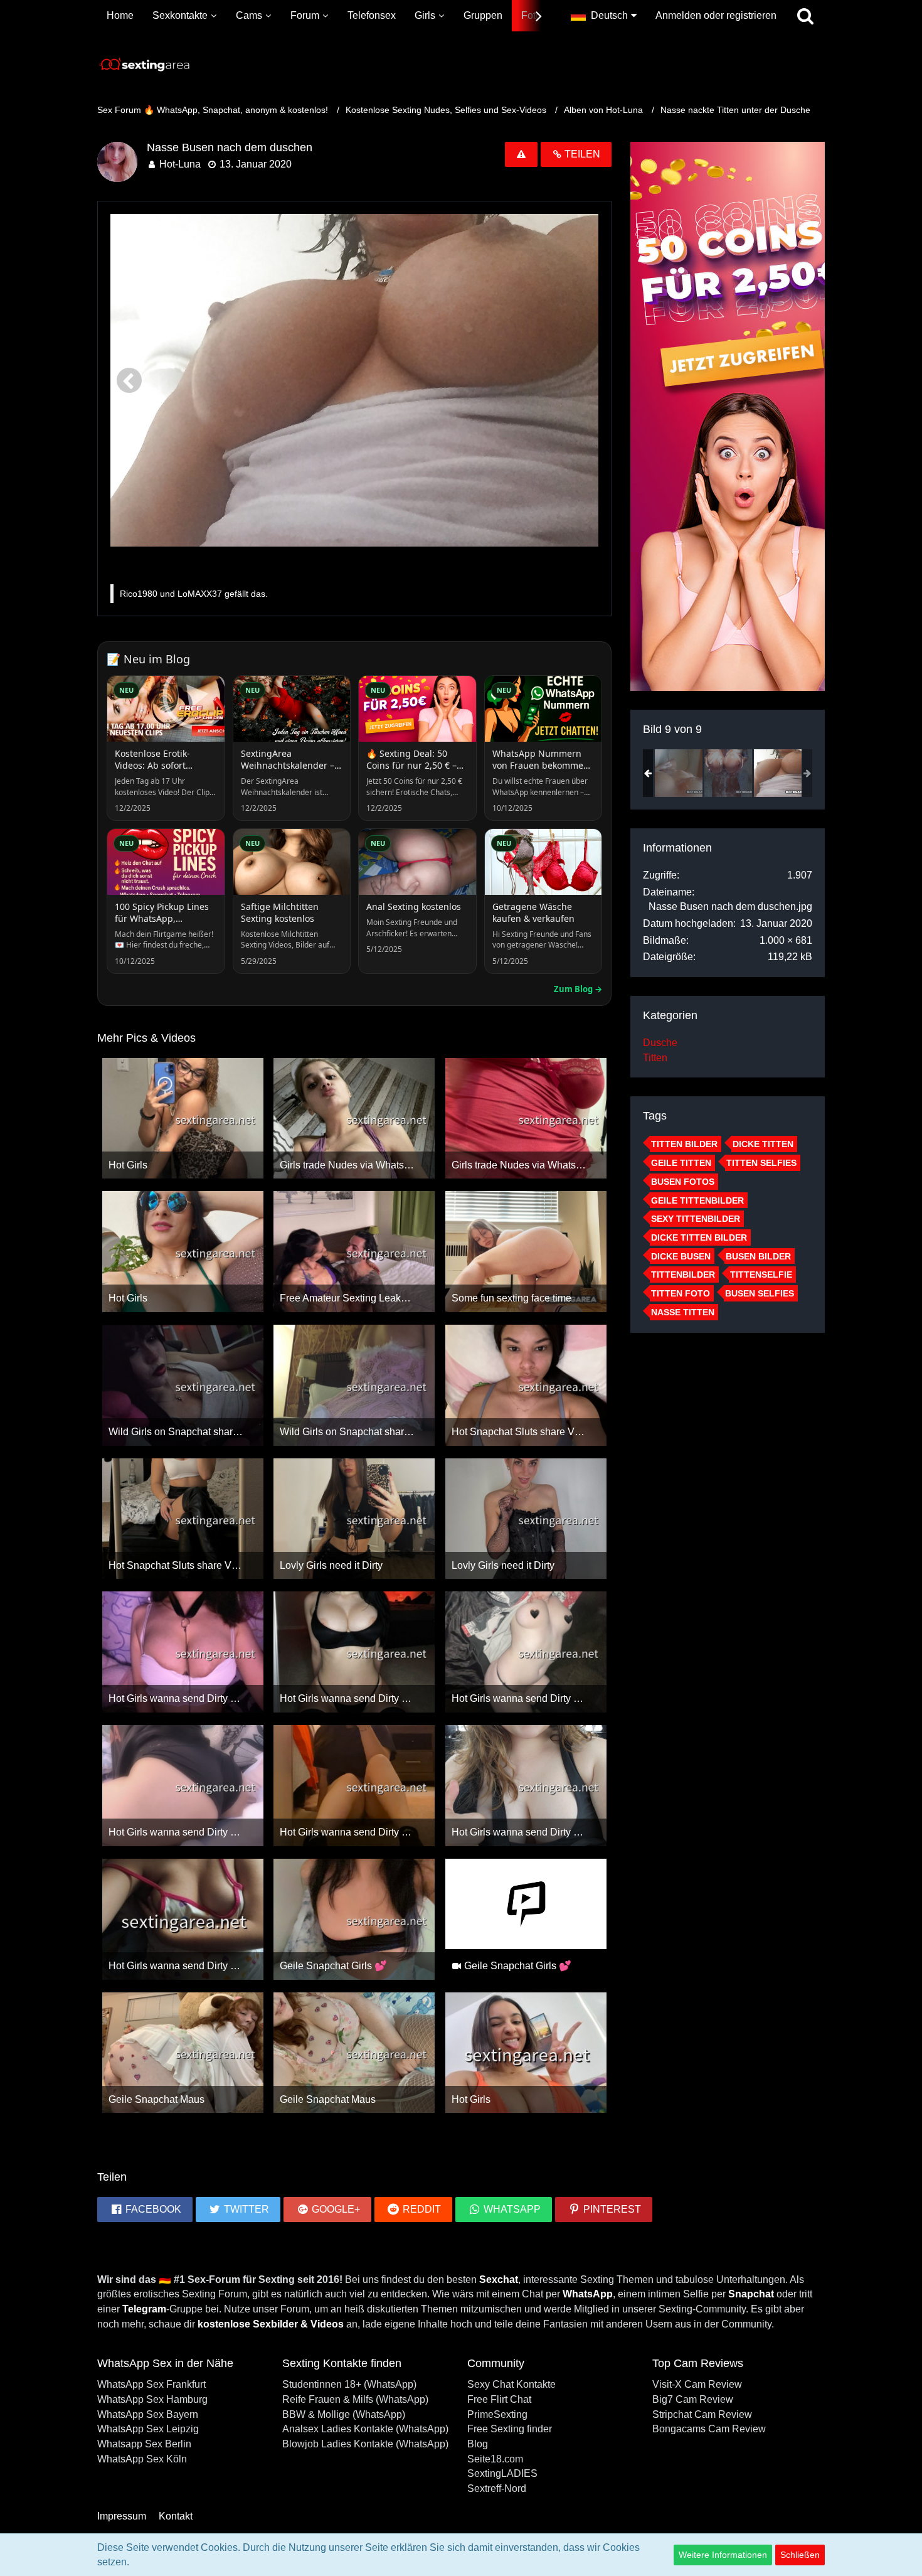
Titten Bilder (684, 1144)
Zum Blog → (578, 989)
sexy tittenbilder (696, 1219)
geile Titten (681, 1163)
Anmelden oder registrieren (716, 15)
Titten (655, 1058)
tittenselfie (761, 1275)
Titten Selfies (761, 1163)
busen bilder (758, 1256)
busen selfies (760, 1293)
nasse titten (683, 1312)
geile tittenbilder (697, 1200)
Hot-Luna (180, 164)
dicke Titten (763, 1144)
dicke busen (681, 1256)
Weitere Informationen (723, 2555)
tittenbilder (683, 1275)
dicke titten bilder (699, 1237)
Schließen (800, 2555)
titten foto (681, 1293)
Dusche (660, 1043)
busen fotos (683, 1182)
